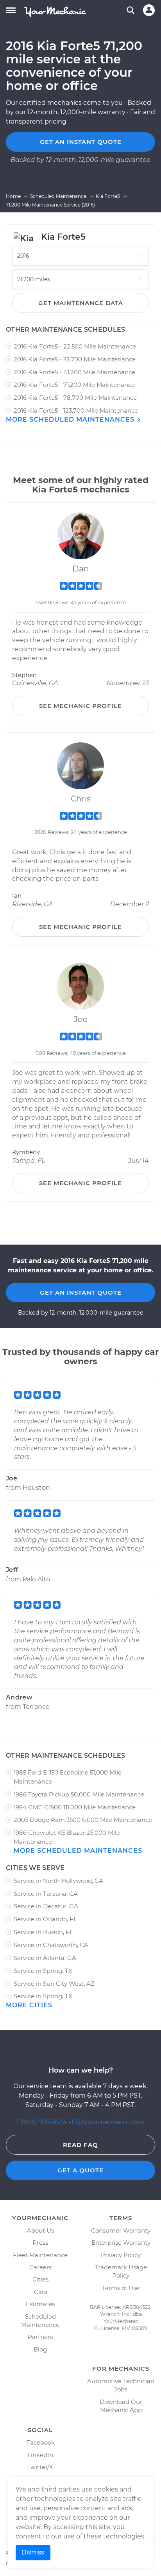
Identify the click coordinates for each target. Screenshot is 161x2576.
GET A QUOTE (80, 2170)
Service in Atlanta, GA (45, 1958)
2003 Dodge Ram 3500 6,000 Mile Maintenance (83, 1820)
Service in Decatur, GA (46, 1906)
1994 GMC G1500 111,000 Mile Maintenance (75, 1807)
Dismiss (33, 2552)
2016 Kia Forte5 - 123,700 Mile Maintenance (76, 410)
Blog (40, 2349)
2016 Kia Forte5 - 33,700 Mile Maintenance (75, 359)
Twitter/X (40, 2467)
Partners (40, 2337)
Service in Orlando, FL (45, 1919)
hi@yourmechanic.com (108, 2122)
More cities (29, 2005)
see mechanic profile (80, 706)
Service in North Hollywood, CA (58, 1881)
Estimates (40, 2304)
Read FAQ (80, 2145)
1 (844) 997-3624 (42, 2122)
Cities (40, 2279)
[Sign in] (149, 10)
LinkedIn (40, 2455)
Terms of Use (121, 2288)
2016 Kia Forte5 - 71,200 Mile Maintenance (74, 385)
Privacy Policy (121, 2255)
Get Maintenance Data (81, 303)
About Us (40, 2230)
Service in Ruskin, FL (43, 1932)
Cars (40, 2292)
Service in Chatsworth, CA (51, 1945)
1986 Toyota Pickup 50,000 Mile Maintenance (79, 1794)
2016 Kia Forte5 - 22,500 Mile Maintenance (75, 346)
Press (40, 2243)
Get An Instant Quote (81, 1292)
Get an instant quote (81, 142)
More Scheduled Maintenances (71, 419)
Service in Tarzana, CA (46, 1894)
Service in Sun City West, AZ (54, 1984)
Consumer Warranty (121, 2230)
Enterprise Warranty (121, 2243)
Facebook (40, 2442)
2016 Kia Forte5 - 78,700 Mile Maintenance (75, 398)
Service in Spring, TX (43, 1971)
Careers (40, 2267)
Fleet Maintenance (40, 2255)
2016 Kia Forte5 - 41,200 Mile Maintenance (74, 372)
